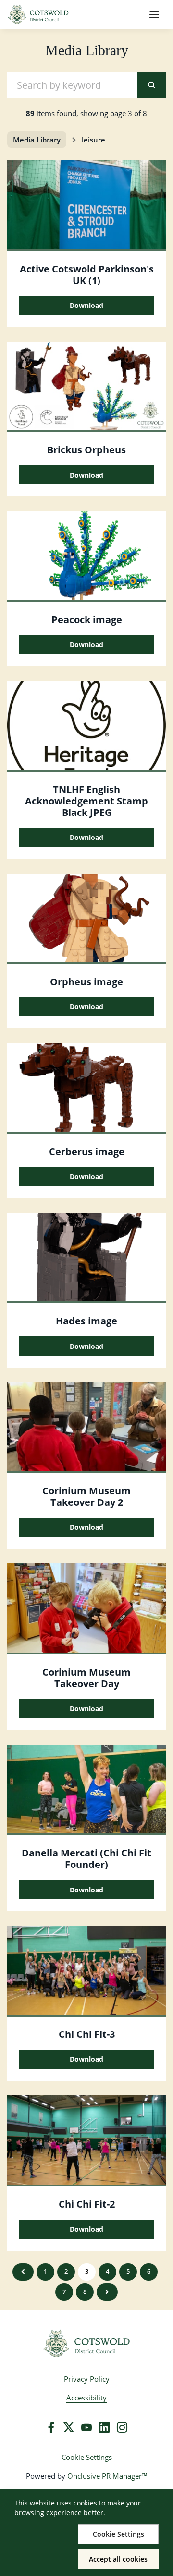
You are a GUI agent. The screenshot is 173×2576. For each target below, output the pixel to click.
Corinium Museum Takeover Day (86, 1678)
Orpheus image (86, 982)
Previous (23, 2272)
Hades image (86, 1321)
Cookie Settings (87, 2457)
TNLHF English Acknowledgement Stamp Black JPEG (86, 801)
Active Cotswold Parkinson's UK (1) (87, 275)
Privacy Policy (87, 2379)
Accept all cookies (118, 2559)
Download (86, 305)
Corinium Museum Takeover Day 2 (86, 1496)
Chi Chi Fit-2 (87, 2204)
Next (107, 2292)
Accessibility (86, 2398)
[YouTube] (86, 2427)
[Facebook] (51, 2427)
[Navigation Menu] (154, 14)
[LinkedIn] (104, 2427)
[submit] (151, 85)
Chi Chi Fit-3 (87, 2034)
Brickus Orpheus (86, 450)
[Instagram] (122, 2427)
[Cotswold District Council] (87, 2344)
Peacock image (87, 620)
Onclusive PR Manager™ (107, 2476)
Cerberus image (87, 1152)
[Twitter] (69, 2427)
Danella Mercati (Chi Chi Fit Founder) (86, 1859)
